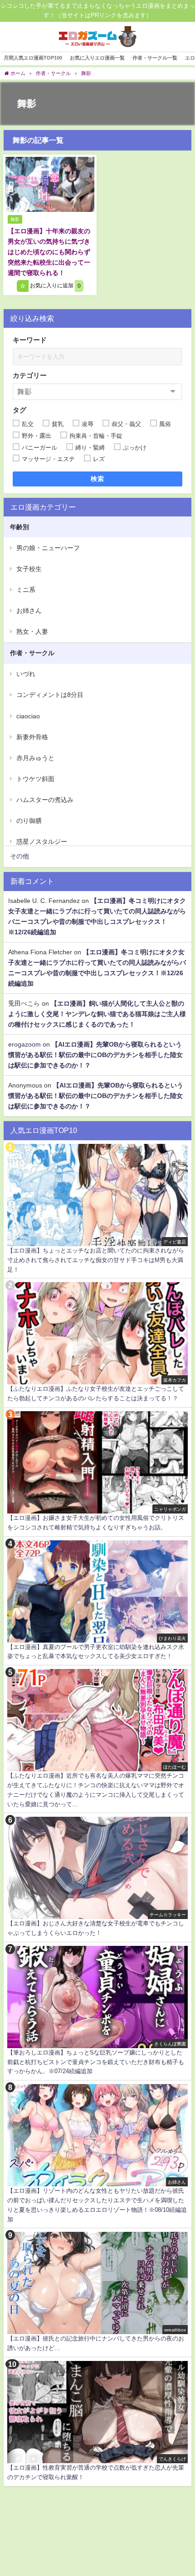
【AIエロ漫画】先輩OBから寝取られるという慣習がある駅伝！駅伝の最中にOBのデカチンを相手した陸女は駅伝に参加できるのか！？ (95, 1055)
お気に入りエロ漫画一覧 (97, 58)
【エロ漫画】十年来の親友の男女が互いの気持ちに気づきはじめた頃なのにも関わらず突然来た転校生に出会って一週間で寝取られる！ (49, 252)
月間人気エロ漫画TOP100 (33, 58)
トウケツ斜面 (35, 779)
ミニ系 (26, 590)
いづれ (26, 674)
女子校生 (29, 569)
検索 (98, 479)
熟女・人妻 (32, 631)
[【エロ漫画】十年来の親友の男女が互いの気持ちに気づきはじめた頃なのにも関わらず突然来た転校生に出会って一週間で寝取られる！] (50, 184)
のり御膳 (29, 821)
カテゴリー (30, 375)
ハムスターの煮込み (45, 800)
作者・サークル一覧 (155, 58)
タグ (19, 410)
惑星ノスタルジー (42, 842)
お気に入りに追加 (55, 286)
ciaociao (28, 716)
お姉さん (29, 611)
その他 (19, 856)
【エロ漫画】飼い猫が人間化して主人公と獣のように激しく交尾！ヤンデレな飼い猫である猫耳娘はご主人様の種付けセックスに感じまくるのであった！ (97, 1014)
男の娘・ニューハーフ (48, 548)
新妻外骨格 (32, 737)
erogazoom (24, 1044)
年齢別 (19, 527)
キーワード (30, 340)
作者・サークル (32, 653)
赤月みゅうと (35, 758)
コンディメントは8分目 (50, 695)
